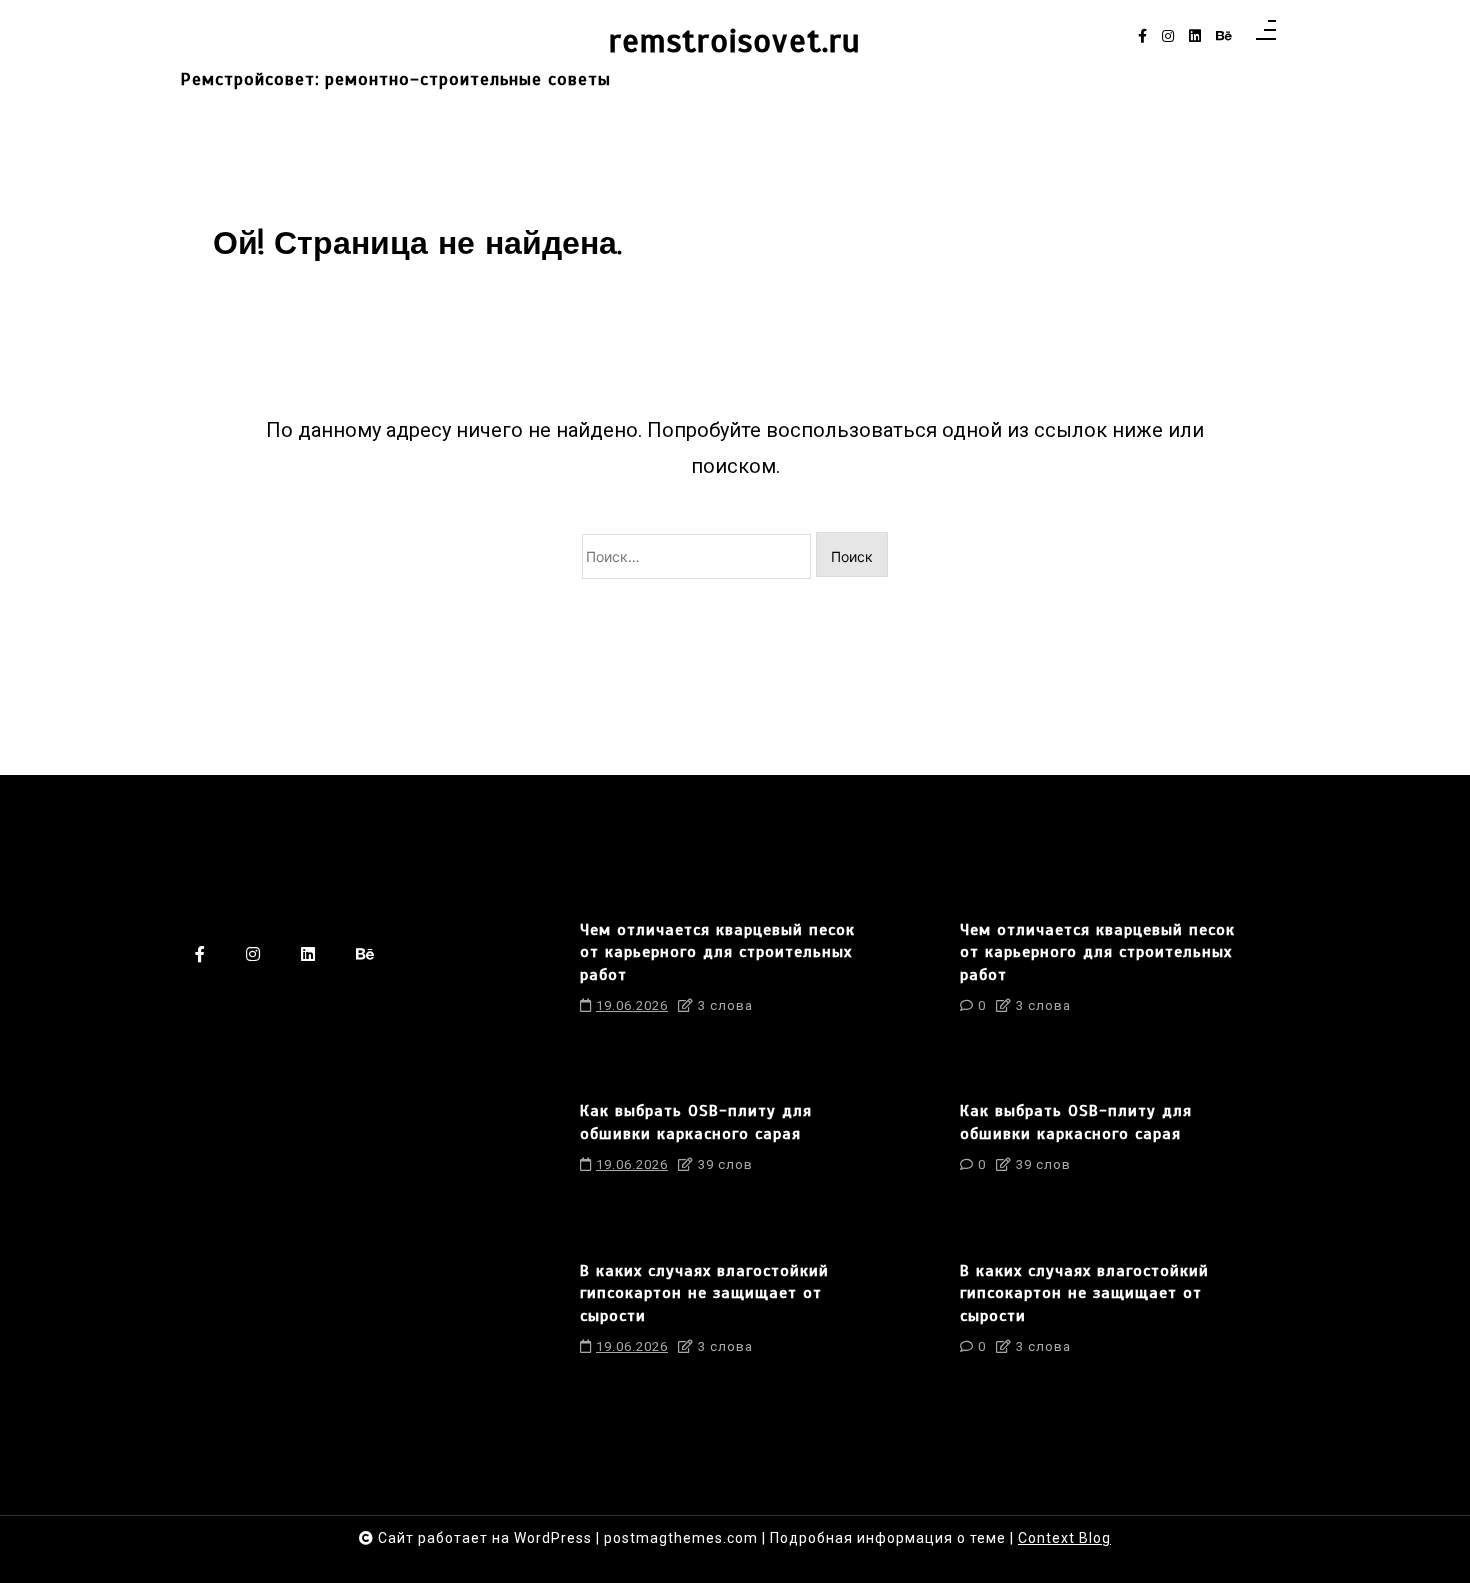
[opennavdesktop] (1266, 36)
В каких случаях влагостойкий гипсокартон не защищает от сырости (704, 1293)
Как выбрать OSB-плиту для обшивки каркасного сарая (696, 1122)
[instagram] (1168, 36)
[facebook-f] (1142, 36)
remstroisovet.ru (735, 41)
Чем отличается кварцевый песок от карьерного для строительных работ (717, 952)
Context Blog (1064, 1538)
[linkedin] (1195, 36)
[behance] (1224, 36)
